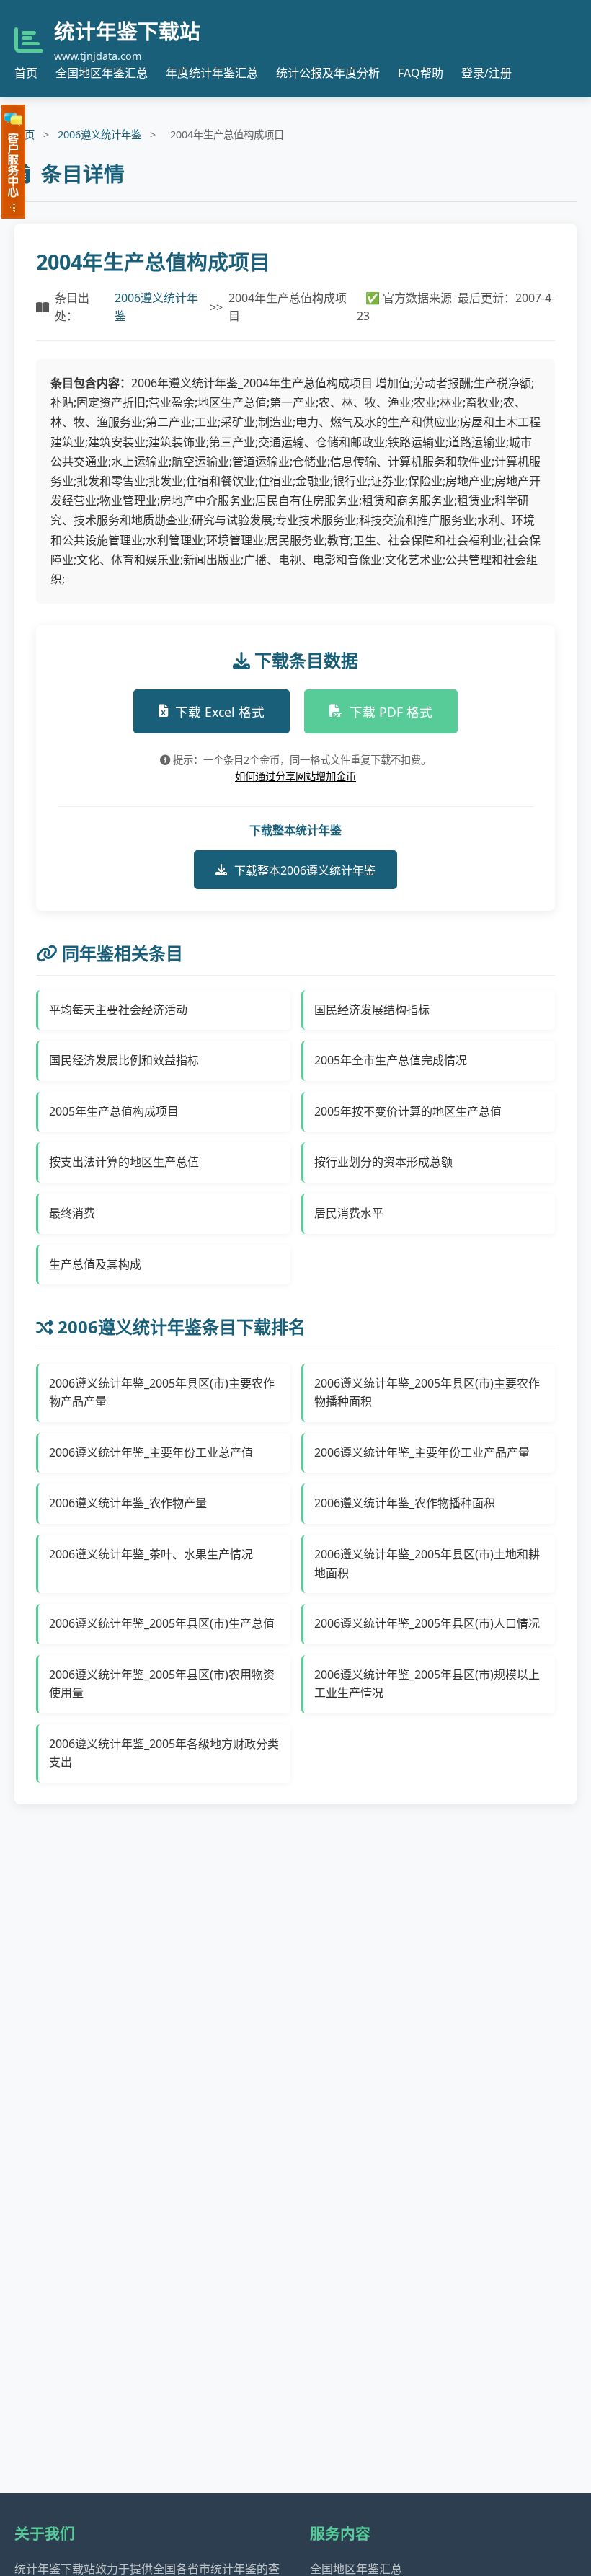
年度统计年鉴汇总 (212, 73)
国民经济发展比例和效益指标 (124, 1060)
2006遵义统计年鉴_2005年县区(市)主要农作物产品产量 (162, 1393)
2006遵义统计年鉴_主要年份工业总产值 (151, 1452)
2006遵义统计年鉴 (99, 134)
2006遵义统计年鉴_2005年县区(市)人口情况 (427, 1623)
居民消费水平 (349, 1213)
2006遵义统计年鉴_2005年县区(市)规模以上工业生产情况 (427, 1684)
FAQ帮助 (421, 73)
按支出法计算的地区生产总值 (124, 1162)
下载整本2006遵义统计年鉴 (305, 870)
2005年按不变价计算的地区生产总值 (408, 1111)
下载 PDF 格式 (391, 712)
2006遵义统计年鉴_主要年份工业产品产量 (422, 1452)
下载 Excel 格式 (220, 712)
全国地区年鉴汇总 (102, 73)
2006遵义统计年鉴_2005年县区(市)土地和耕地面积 (427, 1563)
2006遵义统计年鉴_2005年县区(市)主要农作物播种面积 (427, 1393)
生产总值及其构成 (95, 1264)
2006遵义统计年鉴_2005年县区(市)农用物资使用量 (162, 1684)
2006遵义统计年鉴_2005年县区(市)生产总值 (162, 1623)
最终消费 (72, 1213)
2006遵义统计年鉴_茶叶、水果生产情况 (151, 1554)
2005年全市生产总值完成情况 (391, 1060)
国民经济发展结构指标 (372, 1010)
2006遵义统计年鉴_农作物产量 (128, 1503)
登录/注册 (486, 73)
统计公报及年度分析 (328, 73)
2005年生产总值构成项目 (114, 1111)
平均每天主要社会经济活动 (118, 1010)
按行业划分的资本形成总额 (383, 1162)
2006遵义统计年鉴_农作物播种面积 (405, 1503)
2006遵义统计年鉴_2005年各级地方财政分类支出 (164, 1753)
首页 (26, 73)
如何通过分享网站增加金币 (295, 776)
